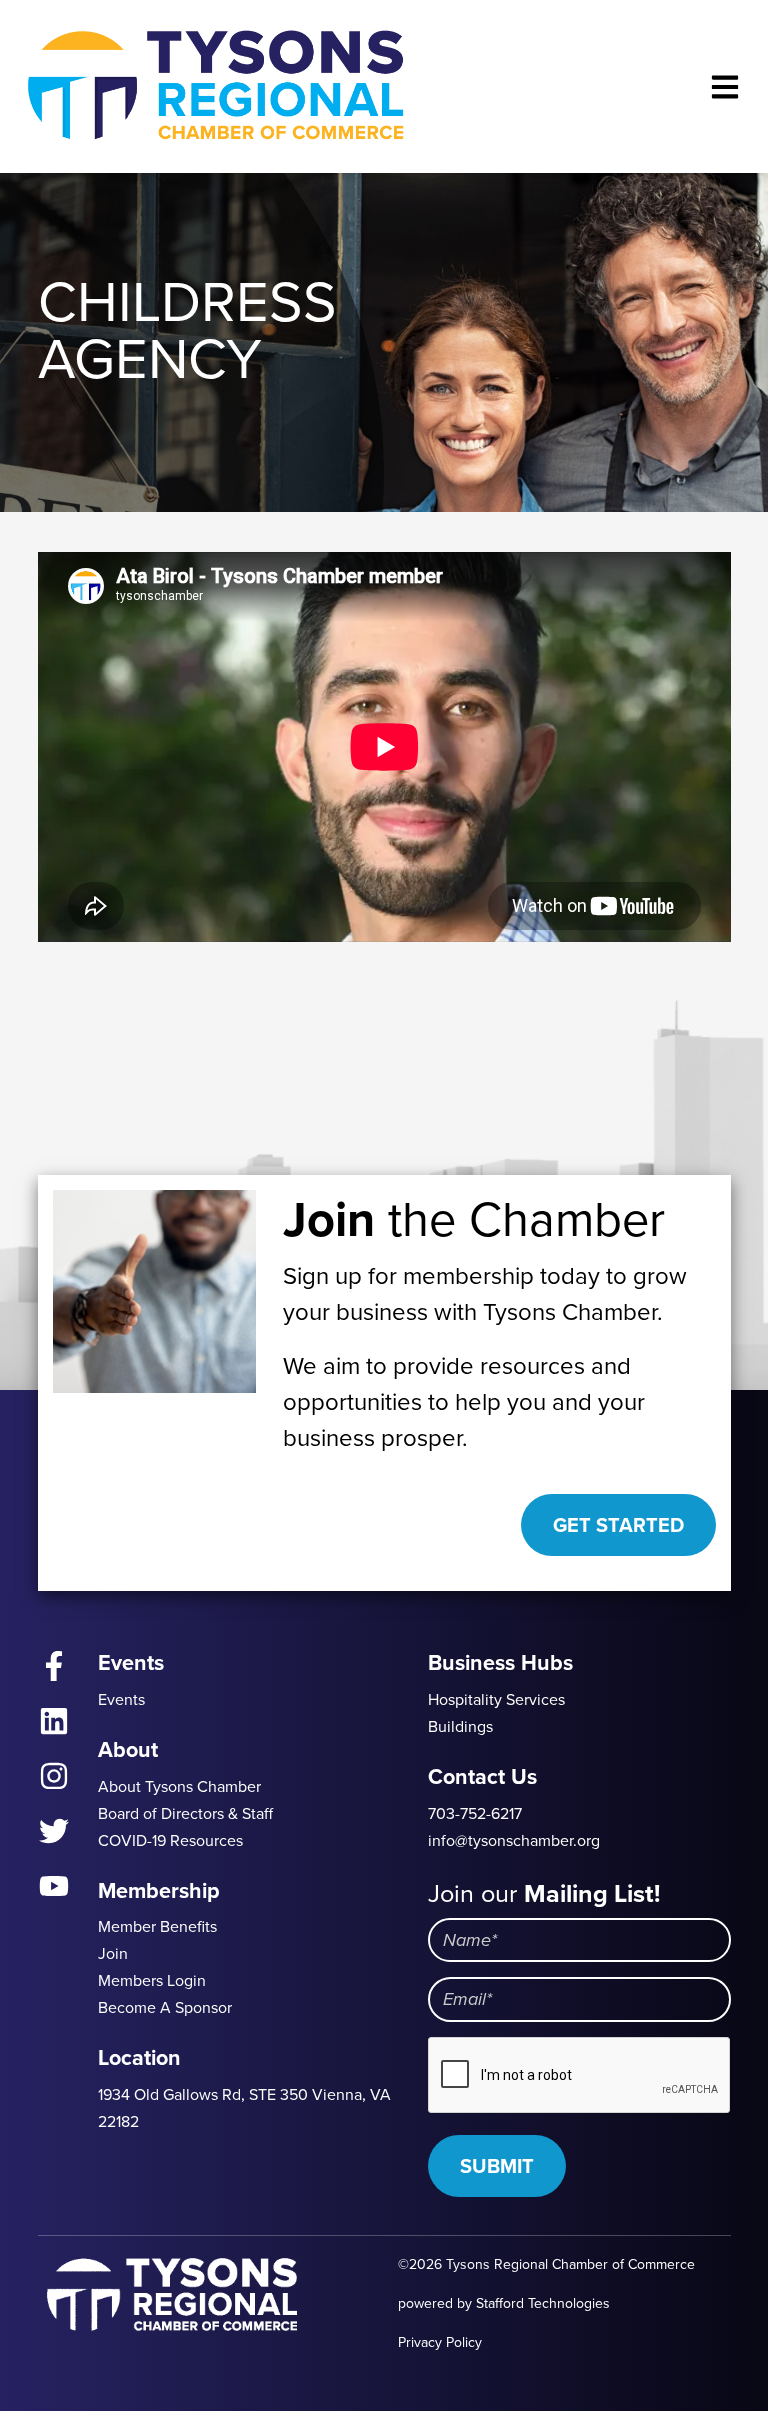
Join (113, 1953)
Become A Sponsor (165, 2007)
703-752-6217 (475, 1813)
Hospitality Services (496, 1699)
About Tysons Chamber (179, 1786)
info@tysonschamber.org (514, 1840)
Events (121, 1699)
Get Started (618, 1525)
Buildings (460, 1726)
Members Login (152, 1980)
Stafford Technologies (543, 2303)
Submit (497, 2166)
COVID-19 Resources (170, 1840)
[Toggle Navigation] (725, 86)
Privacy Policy (440, 2342)
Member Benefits (157, 1926)
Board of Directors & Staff (185, 1813)
